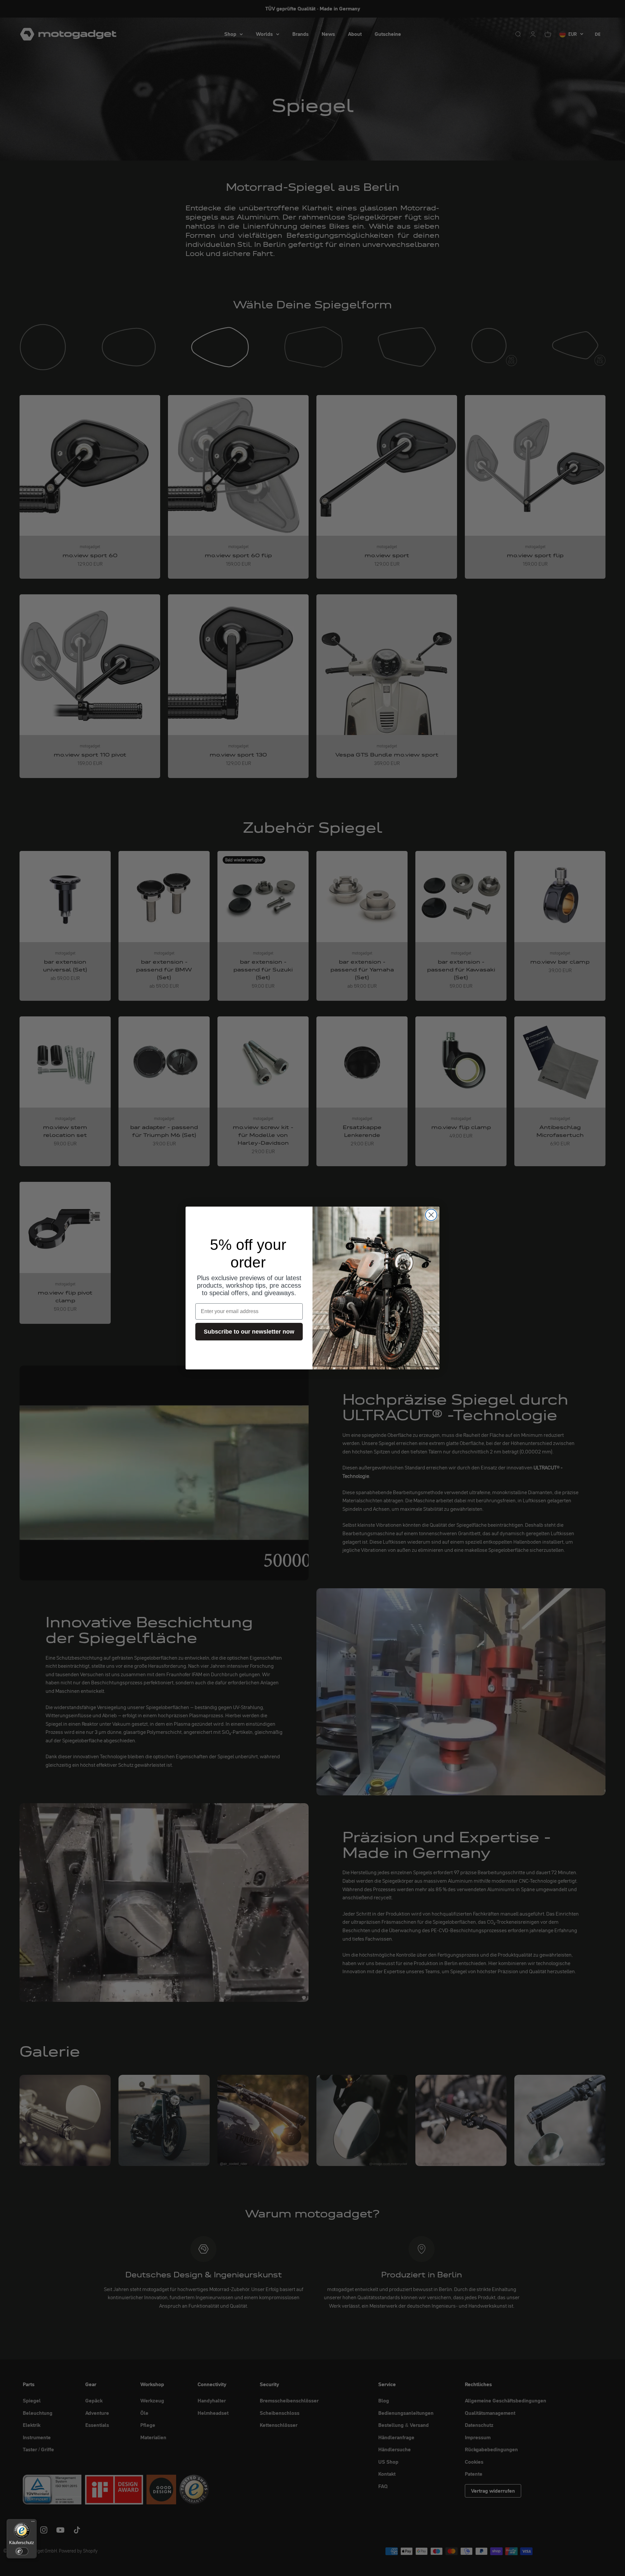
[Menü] (33, 2523)
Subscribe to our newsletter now (249, 1332)
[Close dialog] (431, 1215)
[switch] (22, 2551)
